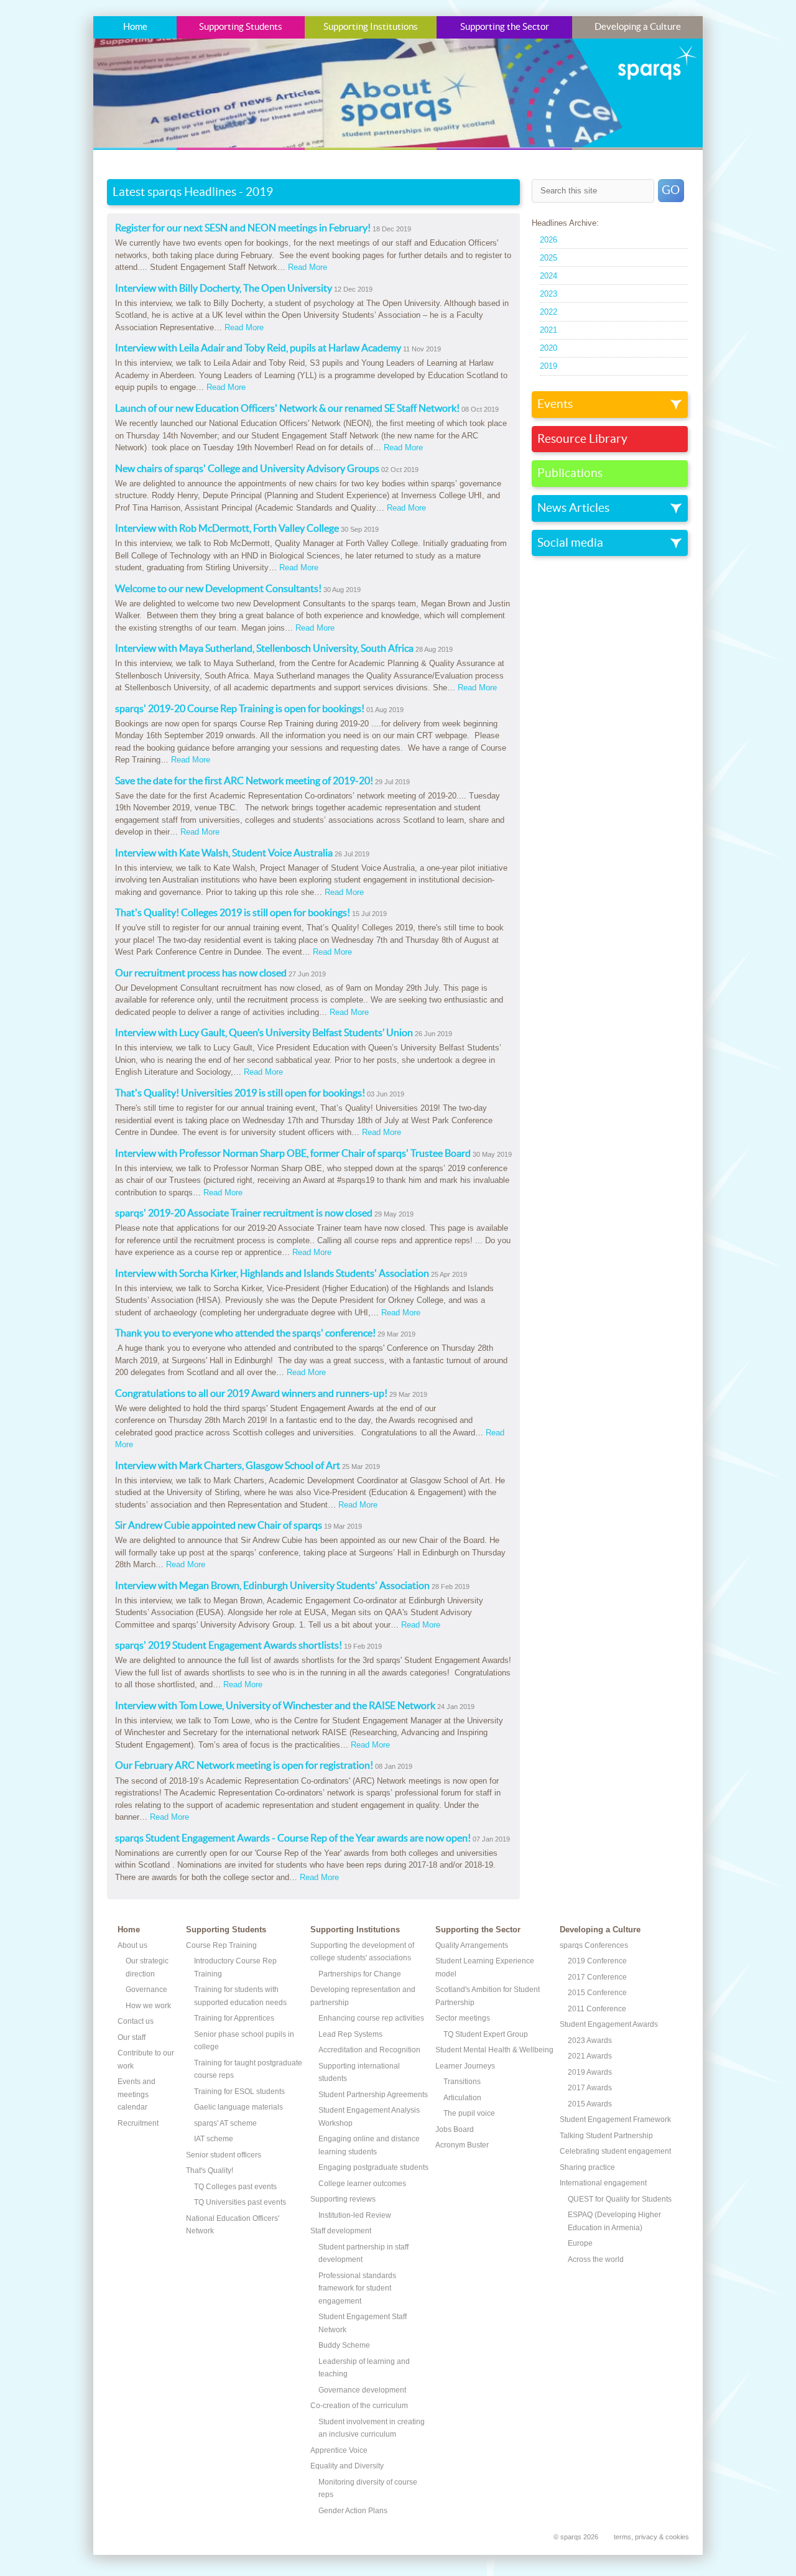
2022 (548, 312)
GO (671, 190)
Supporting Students (241, 27)
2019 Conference (597, 1961)
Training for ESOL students (239, 2092)
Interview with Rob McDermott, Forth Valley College (227, 529)
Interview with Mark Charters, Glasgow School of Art (228, 1466)
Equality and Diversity (347, 2466)
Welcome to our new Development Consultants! (218, 589)
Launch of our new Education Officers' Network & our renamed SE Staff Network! (287, 409)
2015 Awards (590, 2104)
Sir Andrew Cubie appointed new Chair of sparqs (219, 1526)
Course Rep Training (221, 1945)
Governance (146, 1990)
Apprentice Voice (339, 2450)
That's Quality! (210, 2171)
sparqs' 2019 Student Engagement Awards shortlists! (229, 1646)
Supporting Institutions (371, 27)
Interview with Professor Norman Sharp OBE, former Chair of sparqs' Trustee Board (293, 1154)
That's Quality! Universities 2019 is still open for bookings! (240, 1093)
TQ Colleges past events (235, 2187)
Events (555, 404)
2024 (548, 276)
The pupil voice (469, 2113)
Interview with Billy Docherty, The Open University (224, 289)
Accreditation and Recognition (369, 2050)
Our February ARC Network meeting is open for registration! (244, 1766)
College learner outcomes (362, 2184)
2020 (548, 348)
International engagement (603, 2183)
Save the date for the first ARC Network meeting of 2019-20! (244, 781)
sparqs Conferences (594, 1945)
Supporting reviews (343, 2199)
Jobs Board (455, 2129)
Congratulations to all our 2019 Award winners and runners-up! (251, 1394)
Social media (570, 543)
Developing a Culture (638, 27)
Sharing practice (587, 2167)
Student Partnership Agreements (373, 2095)
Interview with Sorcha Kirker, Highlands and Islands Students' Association (272, 1274)
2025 (548, 258)
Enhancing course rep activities (371, 2018)
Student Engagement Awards (609, 2024)
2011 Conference (597, 2009)
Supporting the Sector (505, 27)
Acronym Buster (462, 2145)
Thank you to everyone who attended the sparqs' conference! (245, 1333)
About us (132, 1945)
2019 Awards (590, 2072)
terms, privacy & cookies (651, 2537)
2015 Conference (597, 1993)
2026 (548, 240)
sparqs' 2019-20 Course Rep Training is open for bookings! (240, 709)
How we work (148, 2006)
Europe (580, 2243)
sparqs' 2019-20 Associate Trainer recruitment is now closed (244, 1213)
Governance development (362, 2390)
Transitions (462, 2082)
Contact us (136, 2021)
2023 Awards (590, 2041)
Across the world (596, 2259)
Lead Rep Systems (350, 2034)
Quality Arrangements (472, 1945)
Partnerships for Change (360, 1974)
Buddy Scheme (344, 2345)
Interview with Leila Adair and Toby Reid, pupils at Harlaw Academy (258, 348)
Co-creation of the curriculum (359, 2406)
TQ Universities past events (240, 2202)
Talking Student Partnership (606, 2136)
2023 (548, 294)
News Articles (573, 508)
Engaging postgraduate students (373, 2167)
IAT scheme (214, 2139)
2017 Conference (597, 1977)
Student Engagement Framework (615, 2120)
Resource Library (582, 439)
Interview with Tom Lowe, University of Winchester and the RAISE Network (275, 1706)
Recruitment (138, 2123)
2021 (548, 330)
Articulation (462, 2098)
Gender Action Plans (353, 2511)
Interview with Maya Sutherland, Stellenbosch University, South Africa (264, 649)
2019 (548, 366)
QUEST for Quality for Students (620, 2199)
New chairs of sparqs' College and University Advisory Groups (247, 469)
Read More (308, 267)
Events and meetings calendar (137, 2094)
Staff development (341, 2231)
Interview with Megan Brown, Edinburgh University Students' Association (272, 1586)
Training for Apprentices (234, 2018)
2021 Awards (590, 2056)
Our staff (132, 2037)
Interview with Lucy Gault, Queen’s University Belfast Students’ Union (264, 1033)
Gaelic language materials (238, 2107)
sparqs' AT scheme (225, 2123)
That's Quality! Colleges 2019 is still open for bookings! (233, 913)
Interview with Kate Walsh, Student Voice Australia (224, 853)
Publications (570, 473)
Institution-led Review (355, 2215)
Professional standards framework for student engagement (357, 2288)
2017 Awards (590, 2088)
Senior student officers (224, 2155)
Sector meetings (463, 2018)
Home (135, 27)
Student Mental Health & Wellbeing (494, 2050)
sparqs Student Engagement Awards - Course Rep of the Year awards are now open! (293, 1838)
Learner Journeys (465, 2066)
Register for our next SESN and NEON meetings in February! (243, 228)
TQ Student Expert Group (486, 2034)
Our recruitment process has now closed (201, 973)
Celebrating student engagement (615, 2151)
